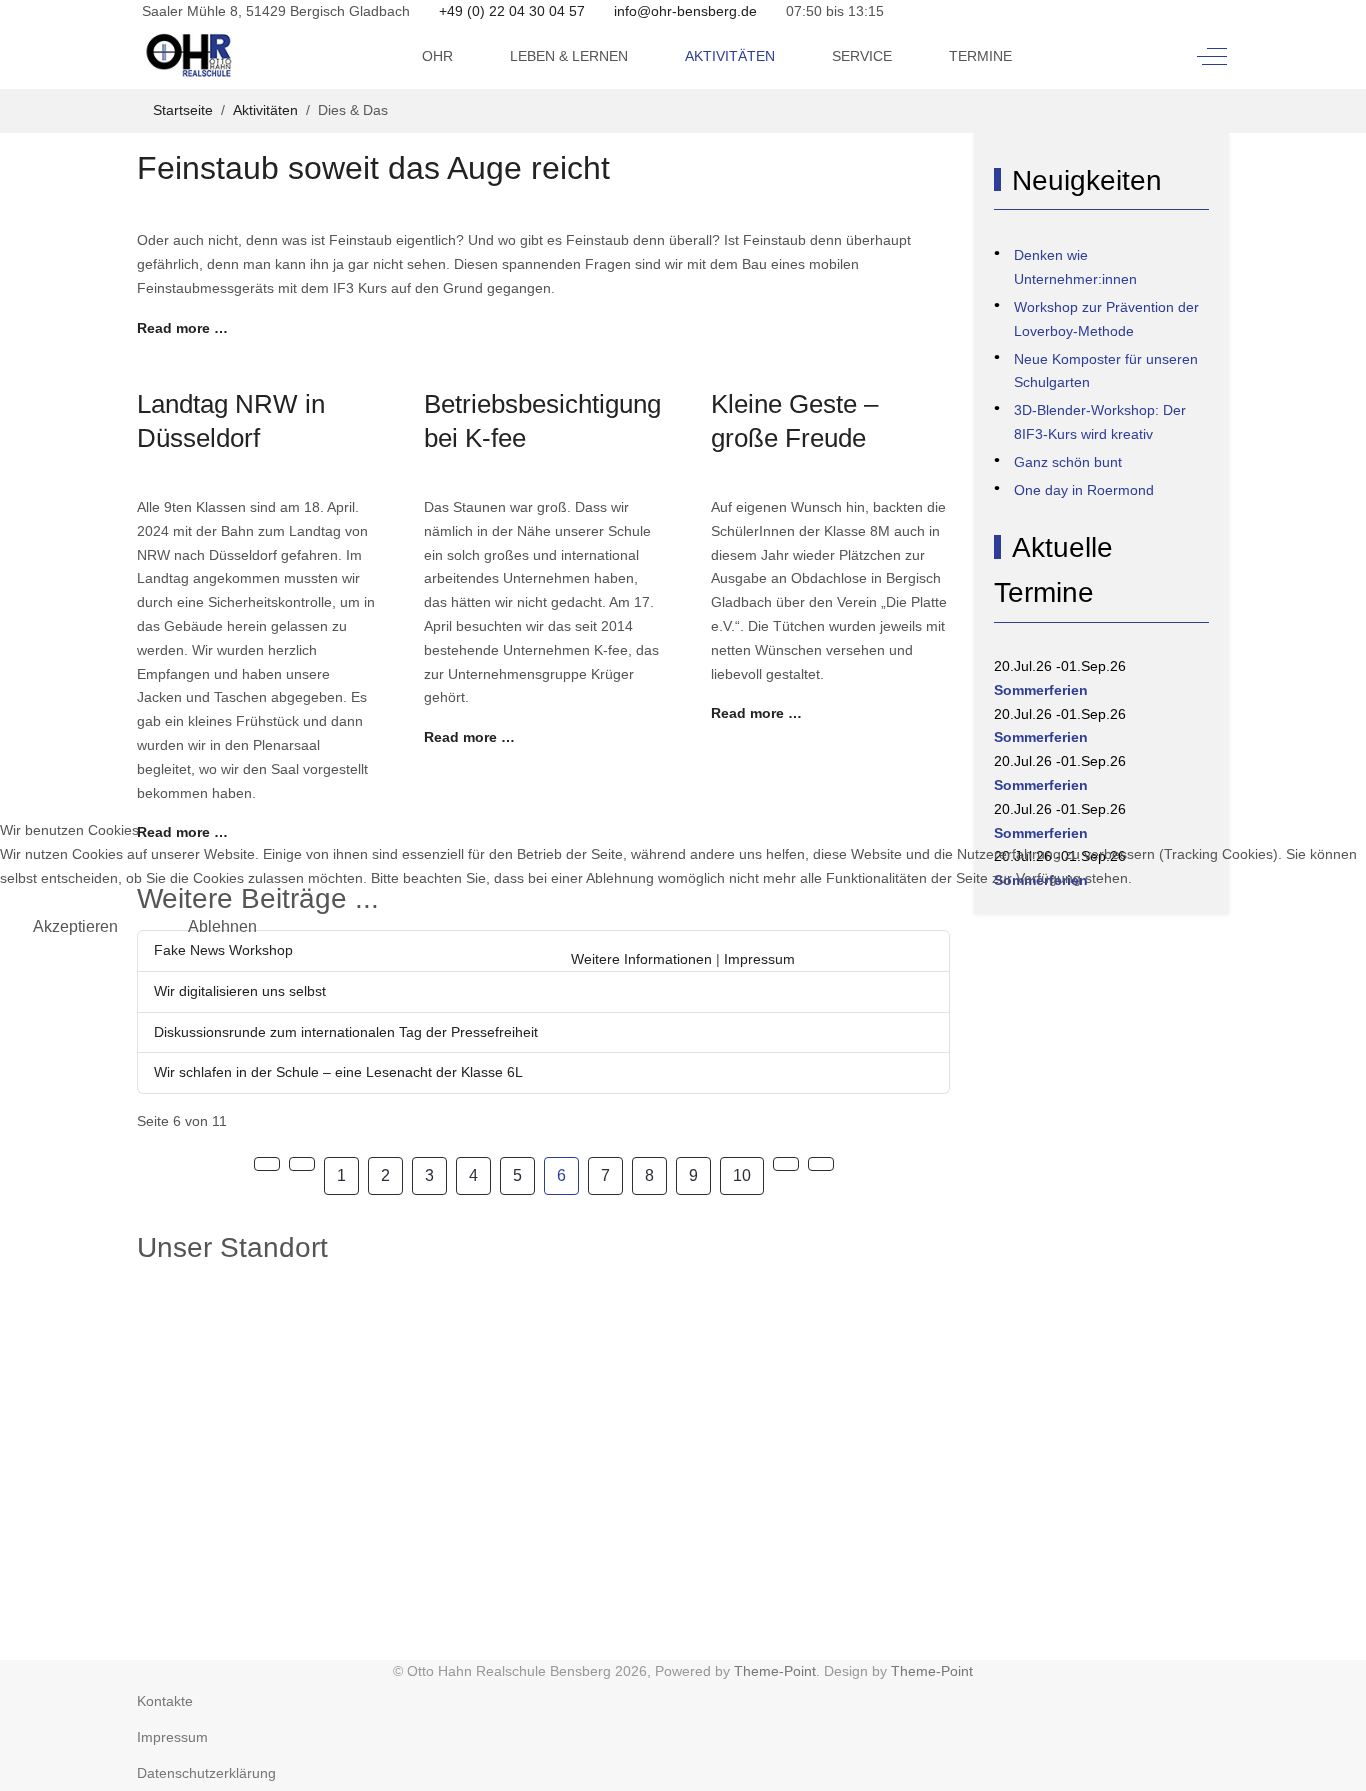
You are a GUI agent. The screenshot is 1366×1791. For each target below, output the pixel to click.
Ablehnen (222, 926)
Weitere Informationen (641, 959)
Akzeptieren (75, 926)
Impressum (759, 959)
